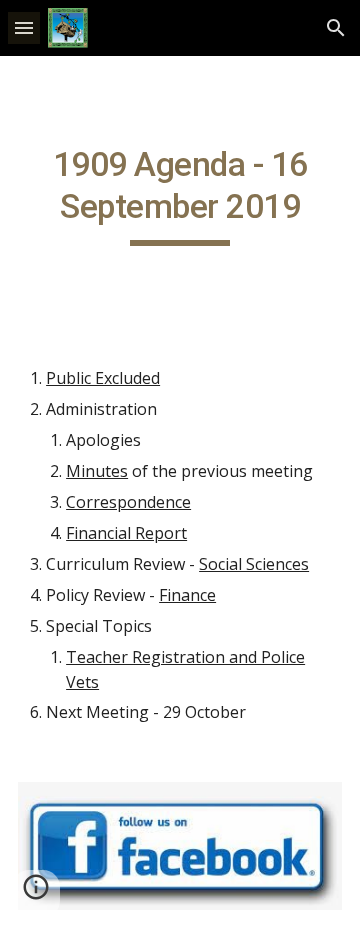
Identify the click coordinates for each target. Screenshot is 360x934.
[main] (180, 195)
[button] (24, 27)
